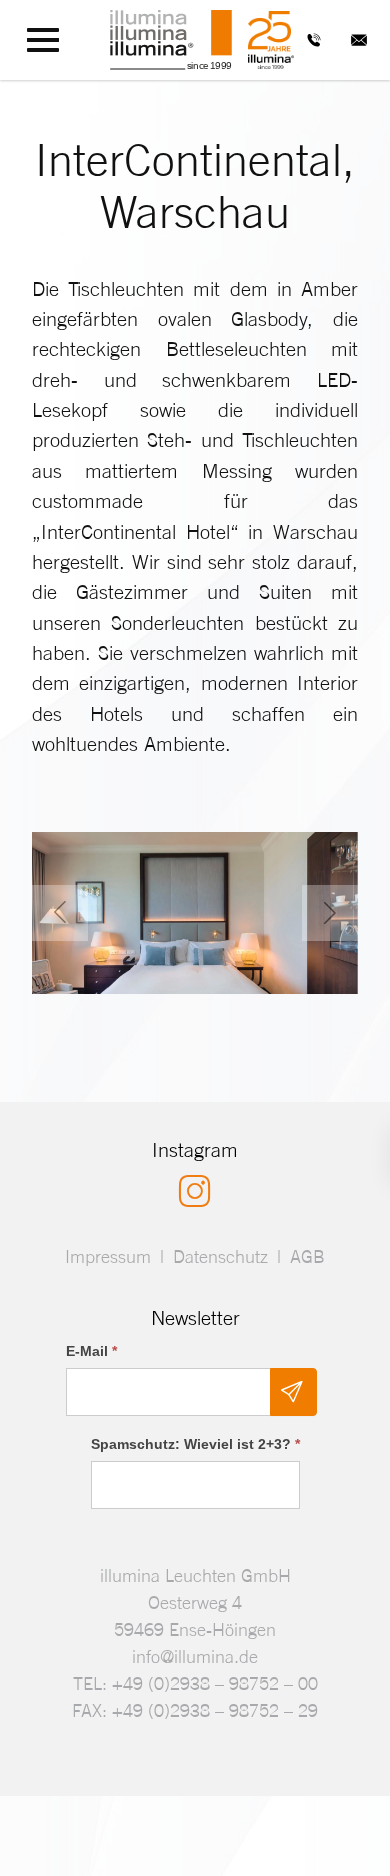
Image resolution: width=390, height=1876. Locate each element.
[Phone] (314, 40)
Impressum (108, 1256)
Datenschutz (220, 1256)
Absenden (293, 1392)
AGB (307, 1256)
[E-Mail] (359, 40)
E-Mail (91, 1351)
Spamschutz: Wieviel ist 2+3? (195, 1444)
